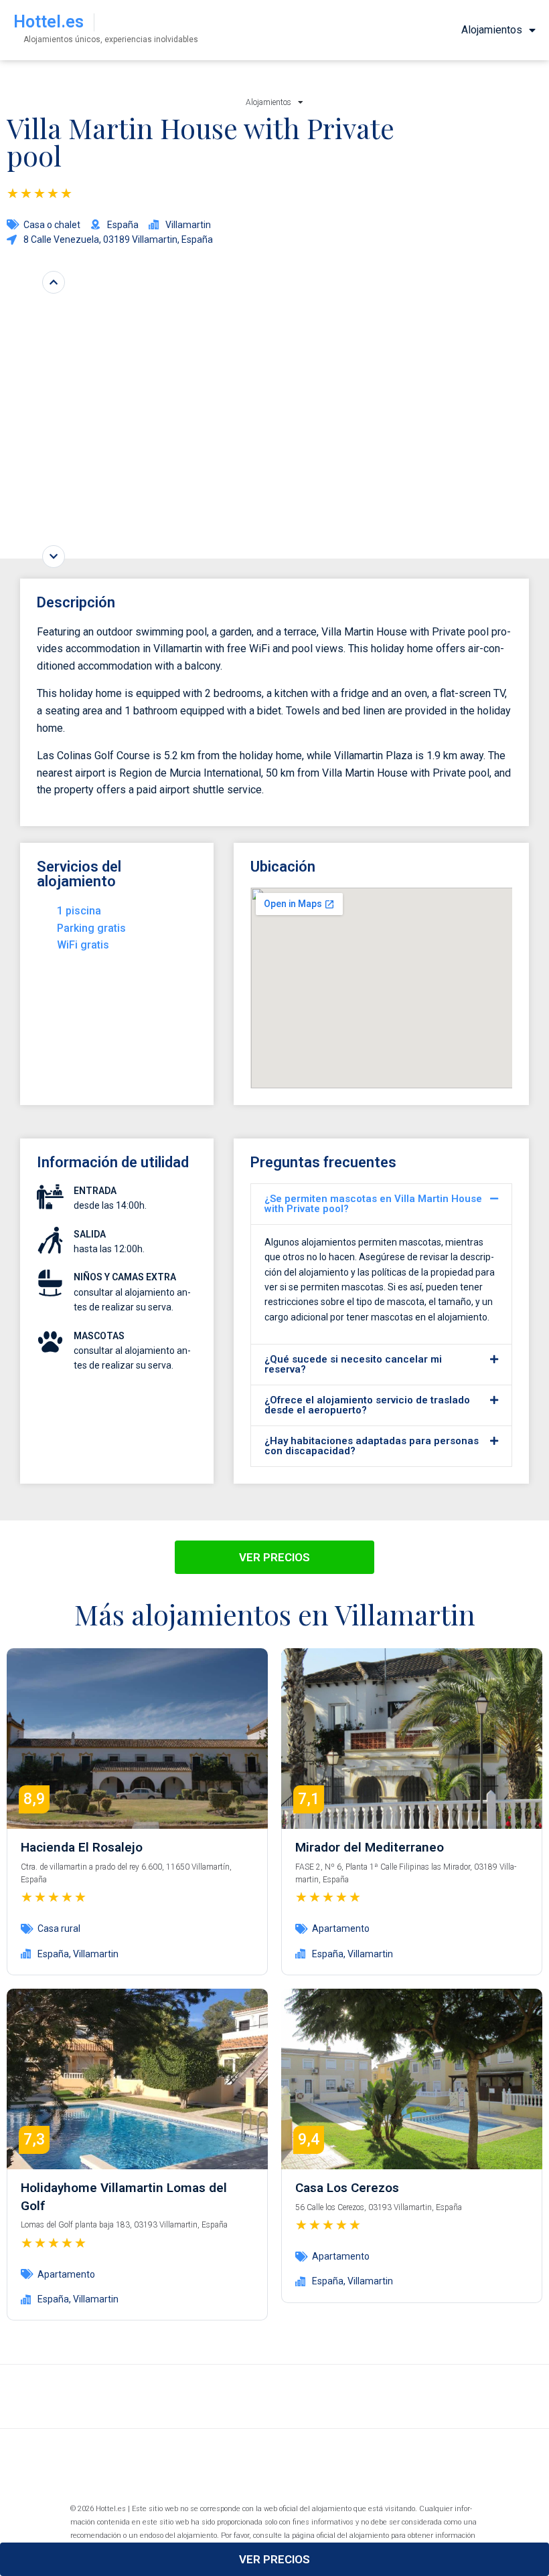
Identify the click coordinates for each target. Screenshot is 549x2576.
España (53, 1954)
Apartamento (341, 1928)
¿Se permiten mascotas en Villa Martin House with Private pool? (373, 1204)
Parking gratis (91, 928)
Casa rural (59, 1928)
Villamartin (96, 1954)
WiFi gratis (83, 945)
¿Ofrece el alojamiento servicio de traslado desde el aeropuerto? (367, 1405)
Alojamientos (492, 30)
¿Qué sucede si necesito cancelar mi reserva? (353, 1364)
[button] (381, 1204)
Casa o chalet (52, 225)
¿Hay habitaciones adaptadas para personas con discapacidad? (372, 1446)
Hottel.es (49, 22)
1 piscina (79, 911)
